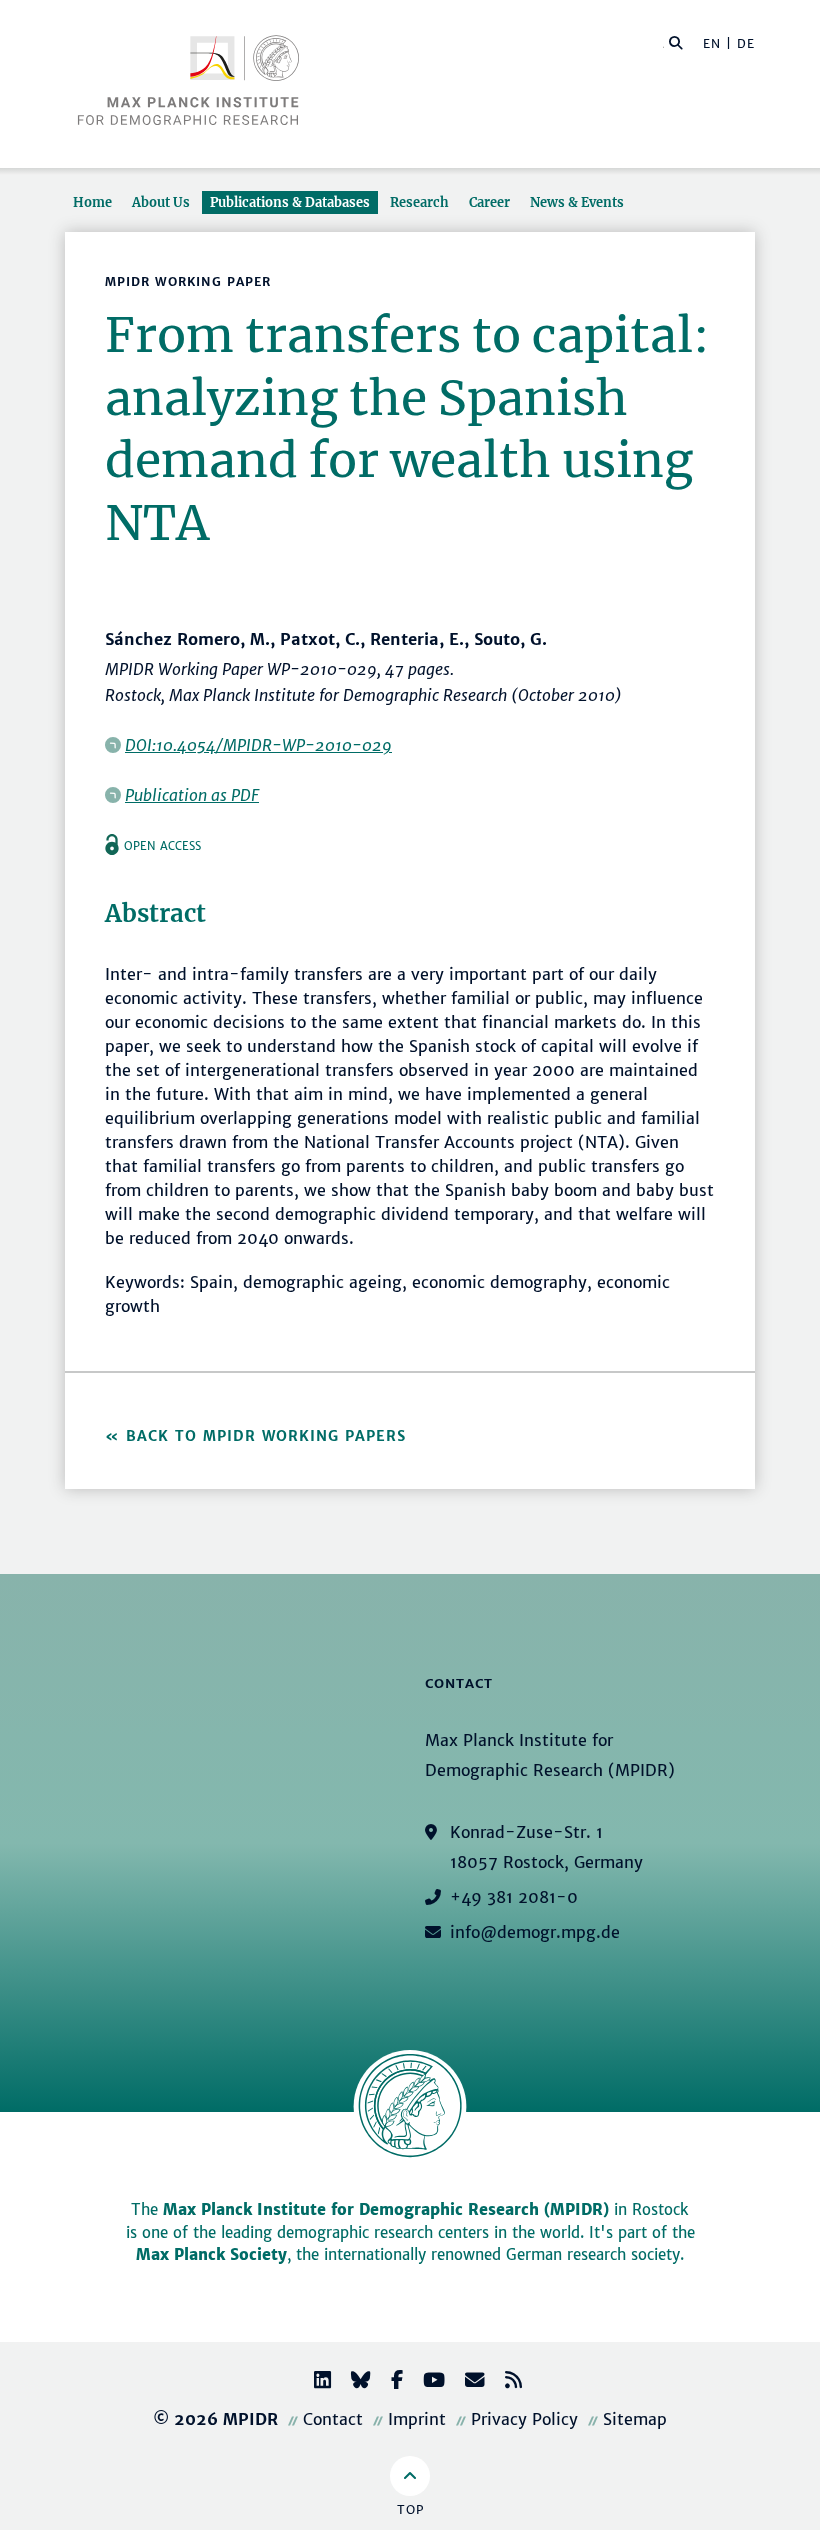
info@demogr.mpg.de (535, 1932)
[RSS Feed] (505, 2382)
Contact (333, 2419)
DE (746, 43)
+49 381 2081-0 (514, 1897)
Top (410, 2509)
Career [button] (489, 202)
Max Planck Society (211, 2254)
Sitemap (635, 2419)
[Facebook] (389, 2382)
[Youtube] (426, 2382)
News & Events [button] (577, 202)
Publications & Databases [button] (290, 202)
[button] (676, 42)
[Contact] (467, 2382)
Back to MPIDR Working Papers (266, 1436)
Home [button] (92, 202)
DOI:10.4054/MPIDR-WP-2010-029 (258, 745)
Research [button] (419, 202)
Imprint (417, 2419)
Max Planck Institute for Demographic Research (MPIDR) (386, 2209)
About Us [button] (161, 202)
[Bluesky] (353, 2382)
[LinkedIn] (314, 2382)
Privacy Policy (524, 2419)
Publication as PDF (192, 795)
